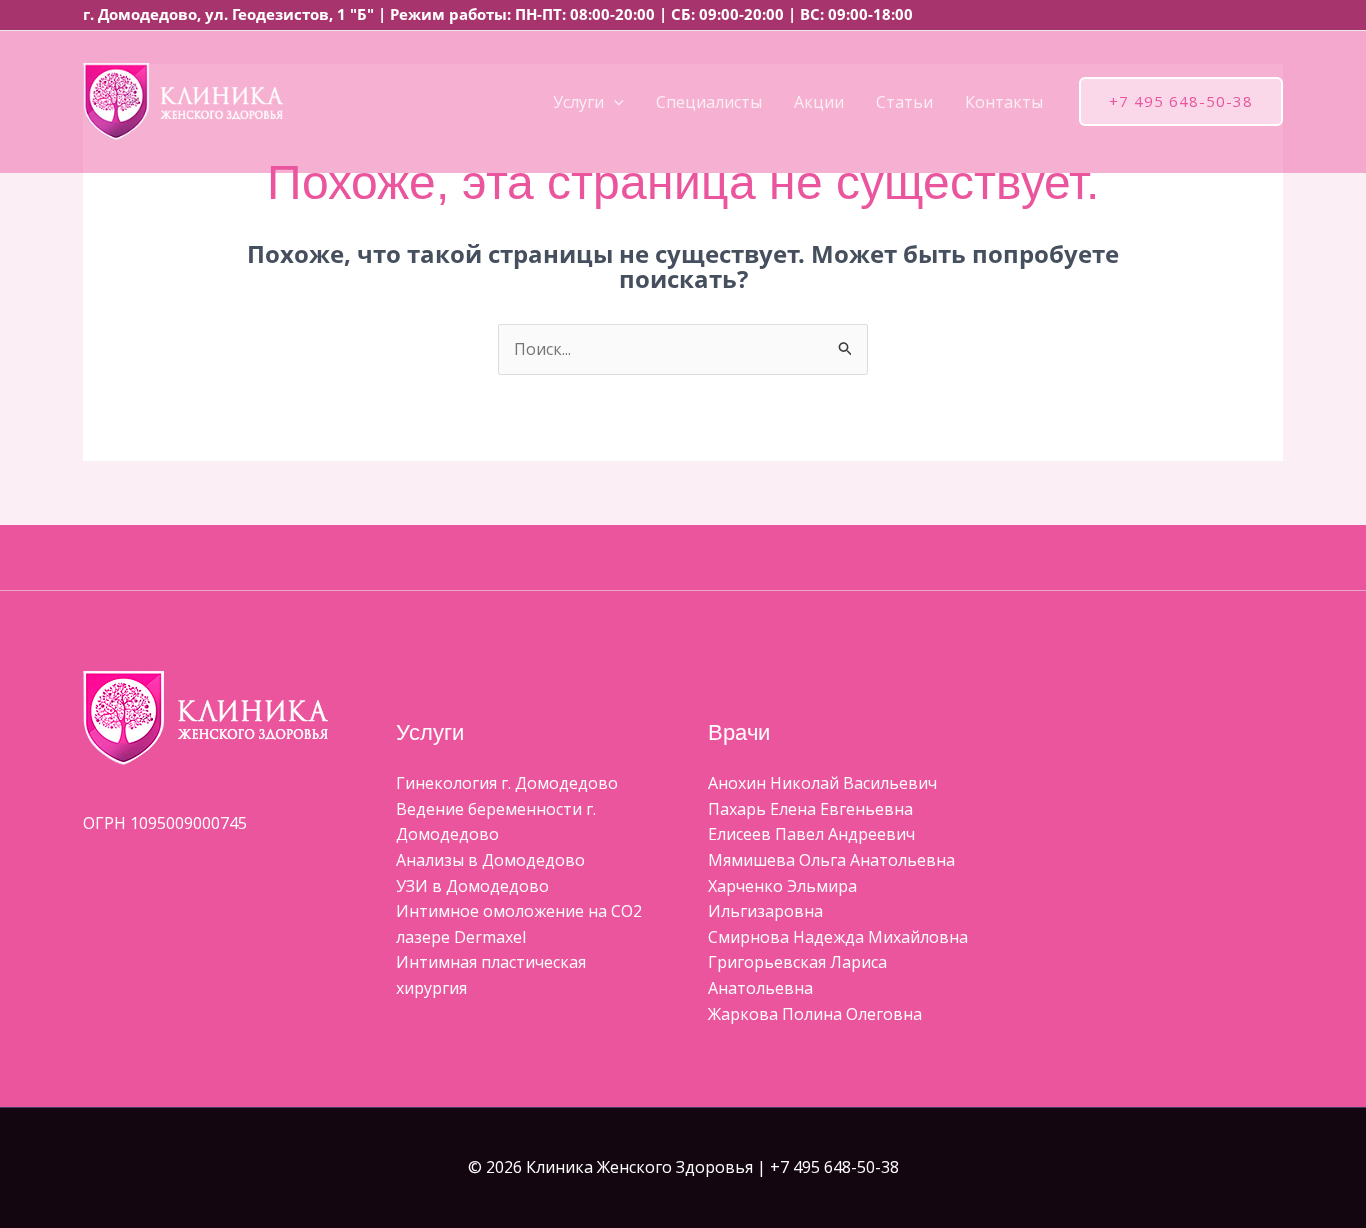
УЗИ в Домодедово (472, 886)
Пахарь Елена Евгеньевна (810, 809)
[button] (614, 102)
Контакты (1004, 102)
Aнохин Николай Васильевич (822, 783)
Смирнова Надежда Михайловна (838, 937)
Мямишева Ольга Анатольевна (831, 860)
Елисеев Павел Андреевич (811, 834)
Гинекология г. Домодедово (507, 783)
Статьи (904, 102)
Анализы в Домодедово (490, 860)
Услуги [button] (578, 102)
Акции (819, 102)
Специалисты (709, 102)
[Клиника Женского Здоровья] (183, 100)
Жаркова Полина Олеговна (815, 1014)
